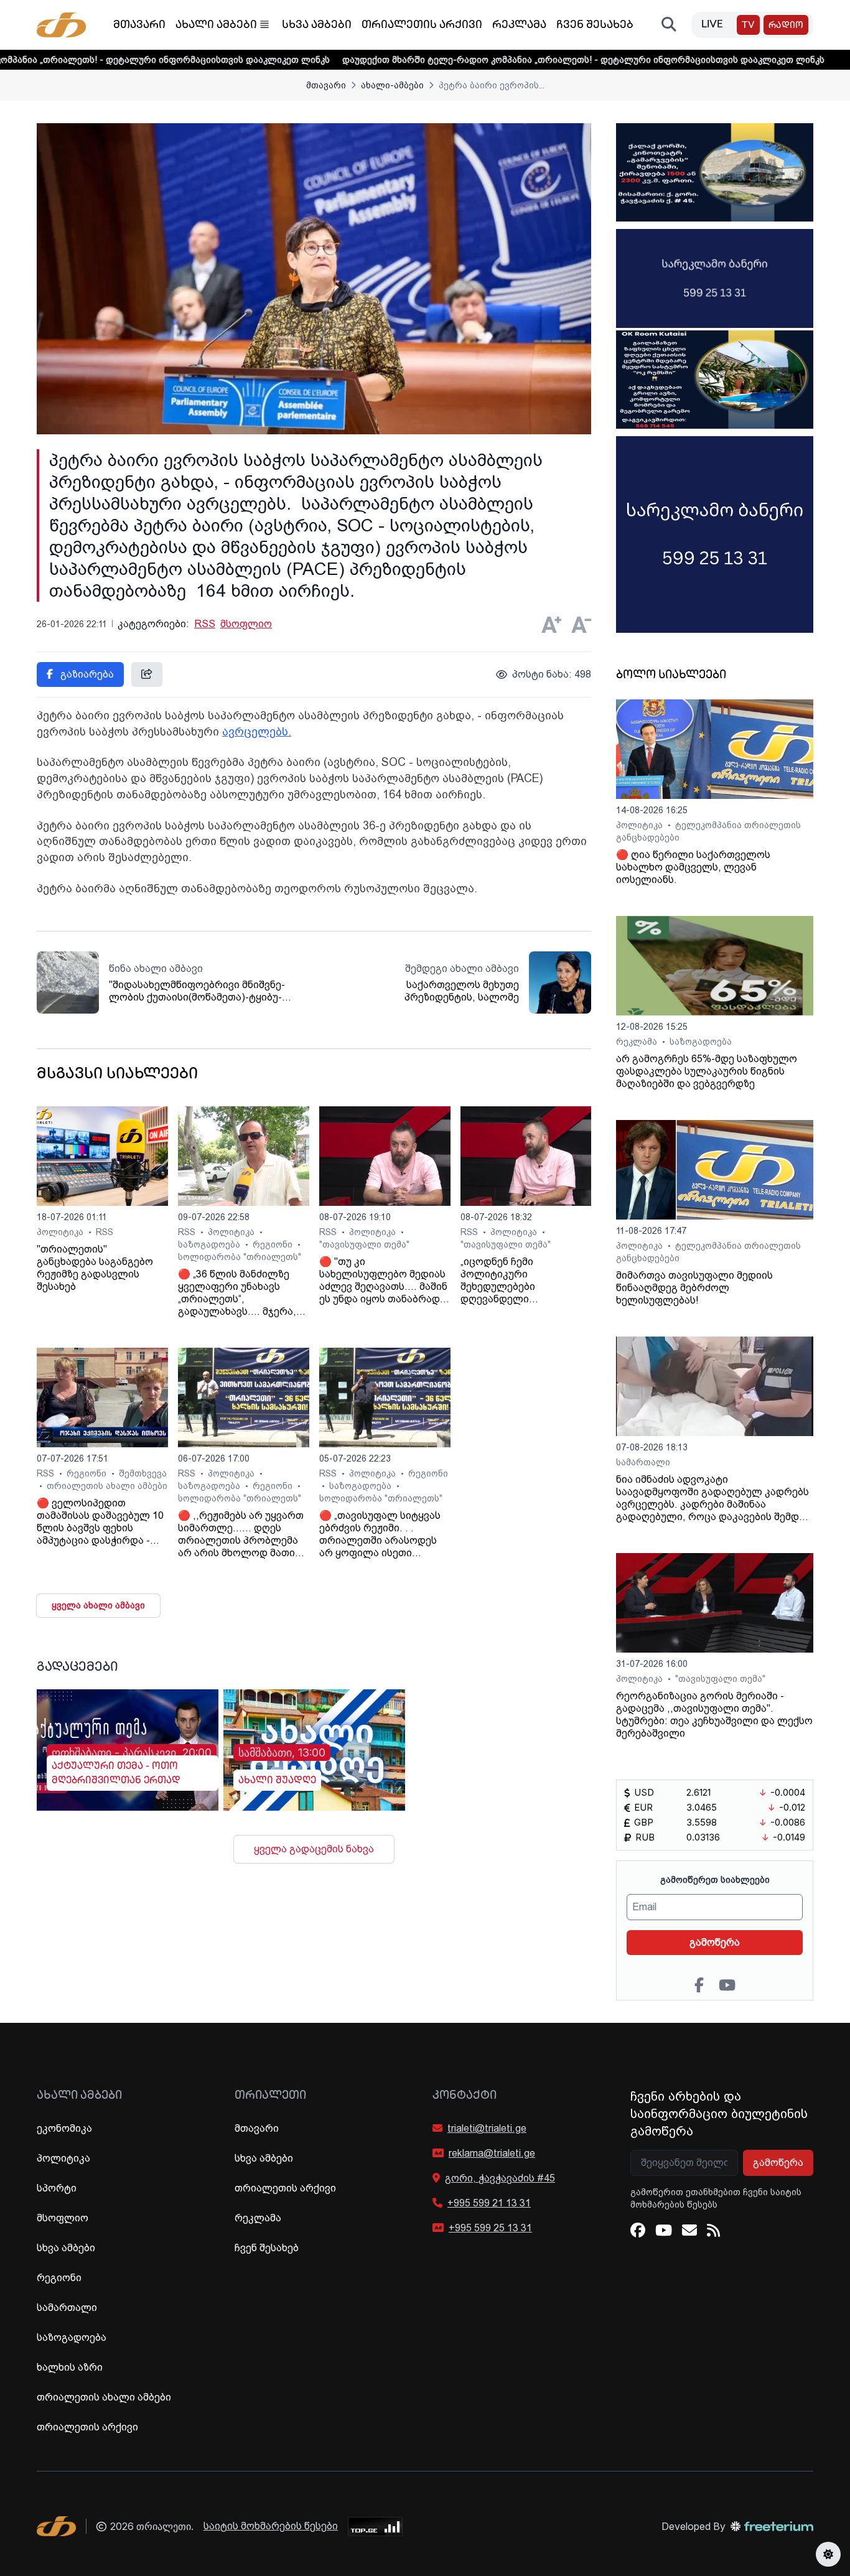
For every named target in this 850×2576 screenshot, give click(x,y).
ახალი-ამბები (392, 85)
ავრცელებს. (257, 731)
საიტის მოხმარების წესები (271, 2526)
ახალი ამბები (216, 26)
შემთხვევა (143, 1473)
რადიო (786, 26)
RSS (205, 624)
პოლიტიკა (61, 1232)
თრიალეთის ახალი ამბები (107, 1486)
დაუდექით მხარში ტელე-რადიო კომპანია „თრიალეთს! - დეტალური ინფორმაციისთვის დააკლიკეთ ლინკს (499, 60)
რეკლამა (519, 26)
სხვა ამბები (317, 26)
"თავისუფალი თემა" (364, 1244)
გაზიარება (86, 674)
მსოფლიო (246, 624)
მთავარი (139, 26)
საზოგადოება (210, 1244)
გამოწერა (715, 1942)
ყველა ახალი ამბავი (98, 1605)
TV (748, 26)
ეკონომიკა (64, 2128)
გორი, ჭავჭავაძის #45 (500, 2178)
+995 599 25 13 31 (490, 2228)
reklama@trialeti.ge (492, 2153)
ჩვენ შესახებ (595, 26)
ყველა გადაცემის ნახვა (314, 1849)
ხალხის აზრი (70, 2367)
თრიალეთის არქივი (422, 26)
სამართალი (643, 1462)
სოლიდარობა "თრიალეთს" (240, 1257)
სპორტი (57, 2188)
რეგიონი (274, 1244)
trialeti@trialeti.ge (487, 2128)
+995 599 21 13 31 (489, 2203)
